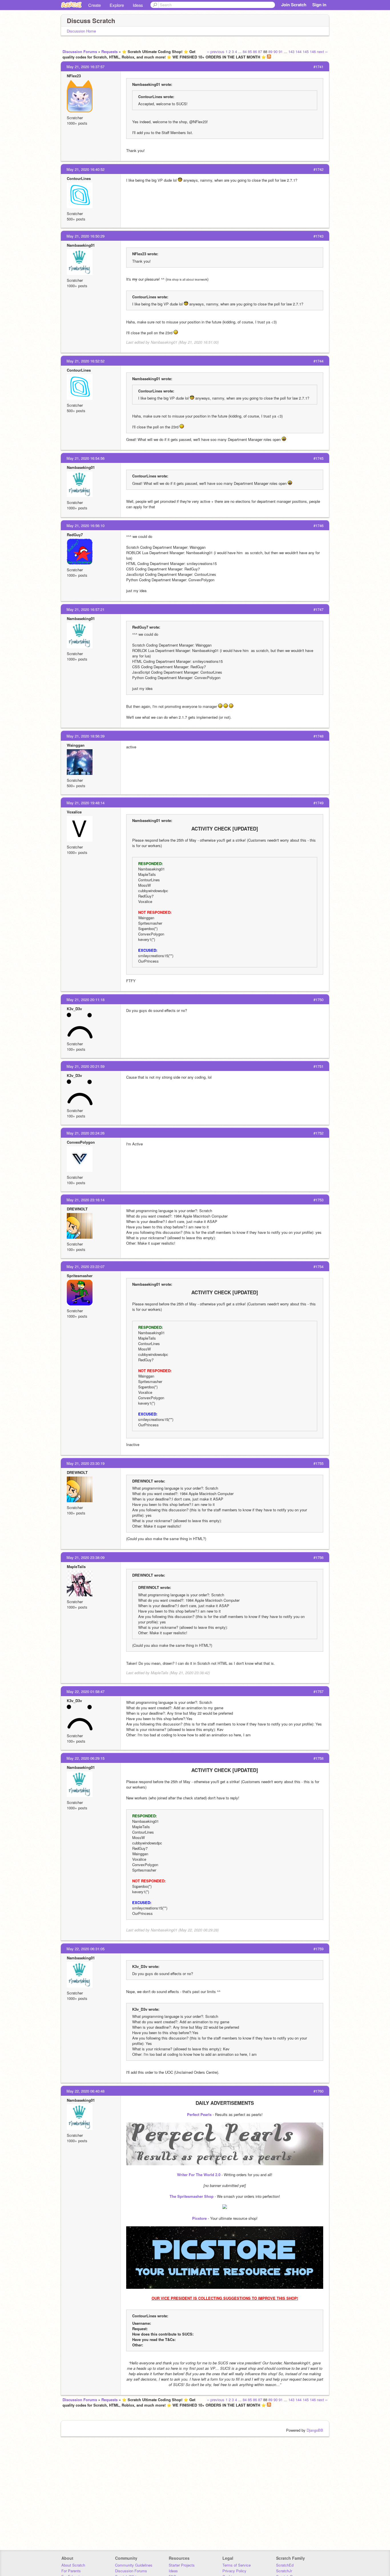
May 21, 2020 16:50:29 (86, 236)
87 (260, 51)
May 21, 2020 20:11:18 (86, 1000)
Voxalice (74, 812)
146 (313, 51)
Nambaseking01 (81, 245)
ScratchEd (285, 2565)
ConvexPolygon (81, 1142)
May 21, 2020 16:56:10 (86, 525)
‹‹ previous (216, 51)
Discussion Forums (80, 51)
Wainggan (76, 745)
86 (255, 51)
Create (95, 5)
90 (276, 51)
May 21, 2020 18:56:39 (86, 736)
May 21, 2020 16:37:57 (86, 67)
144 (298, 51)
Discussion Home (81, 31)
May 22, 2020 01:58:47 (86, 1691)
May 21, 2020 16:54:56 (86, 458)
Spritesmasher (80, 1276)
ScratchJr (284, 2571)
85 (250, 51)
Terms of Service (237, 2565)
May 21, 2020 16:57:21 (86, 609)
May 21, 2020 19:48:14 (86, 803)
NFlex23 (74, 76)
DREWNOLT (77, 1209)
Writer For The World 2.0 (199, 2175)
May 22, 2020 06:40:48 (86, 2091)
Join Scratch (294, 5)
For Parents (71, 2571)
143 (291, 51)
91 (281, 51)
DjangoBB (315, 2430)
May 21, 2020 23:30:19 (86, 1463)
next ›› (322, 51)
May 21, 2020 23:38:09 (86, 1557)
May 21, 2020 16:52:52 (86, 361)
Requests (109, 51)
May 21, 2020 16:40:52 (86, 169)
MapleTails (76, 1567)
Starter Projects (182, 2565)
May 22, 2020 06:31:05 (86, 1949)
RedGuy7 (75, 535)
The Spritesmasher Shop (192, 2196)
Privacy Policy (234, 2571)
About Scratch (73, 2565)
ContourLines (79, 178)
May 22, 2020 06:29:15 (86, 1758)
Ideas (138, 5)
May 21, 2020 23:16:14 (86, 1200)
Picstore (199, 2218)
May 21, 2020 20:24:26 (86, 1133)
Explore (117, 5)
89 (270, 51)
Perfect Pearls (199, 2114)
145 (306, 51)
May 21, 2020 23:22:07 (86, 1266)
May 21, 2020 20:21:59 (86, 1066)
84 (245, 51)
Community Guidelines (134, 2565)
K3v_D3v (74, 1009)
